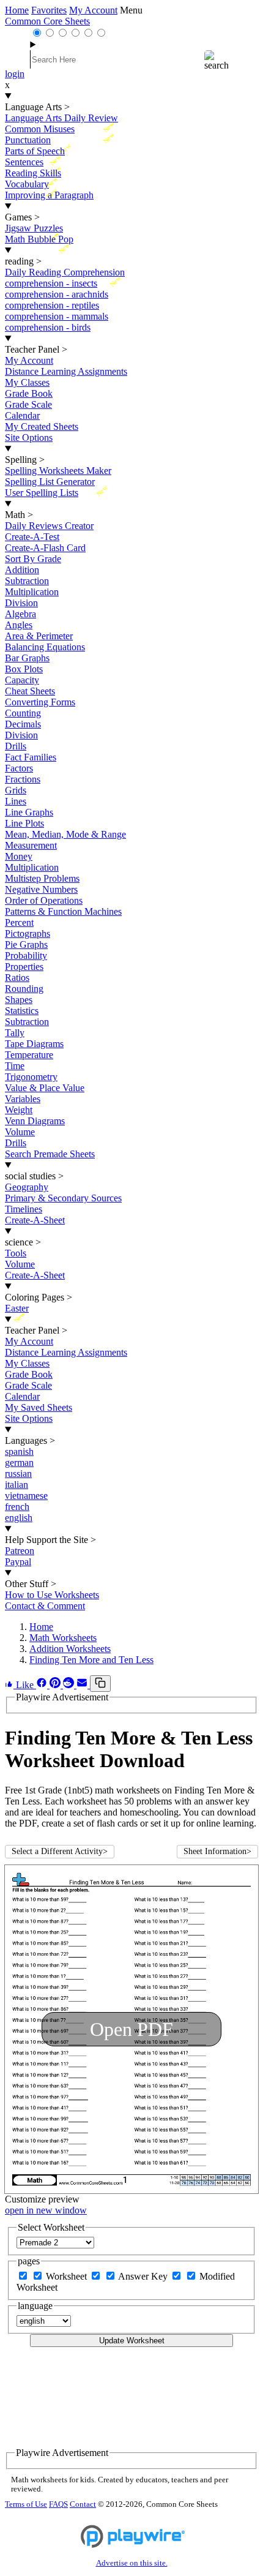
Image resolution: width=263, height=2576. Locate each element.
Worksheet (68, 2276)
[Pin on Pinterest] (56, 1685)
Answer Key (144, 2276)
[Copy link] (100, 1684)
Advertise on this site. (132, 2563)
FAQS (58, 2504)
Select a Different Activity (60, 1851)
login (15, 74)
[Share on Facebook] (43, 1685)
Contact (83, 2504)
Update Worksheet (132, 2341)
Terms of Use (26, 2504)
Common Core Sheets (47, 21)
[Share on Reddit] (70, 1685)
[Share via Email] (83, 1685)
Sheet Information (217, 1851)
